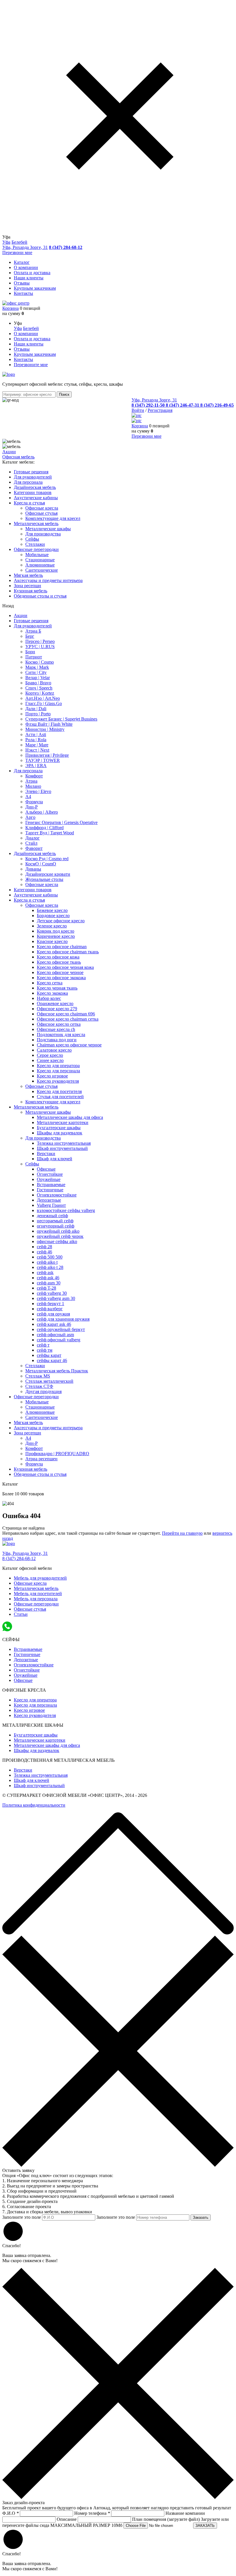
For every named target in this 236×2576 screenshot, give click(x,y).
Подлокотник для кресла (61, 1035)
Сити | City (36, 672)
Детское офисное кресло (61, 921)
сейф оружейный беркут (61, 1329)
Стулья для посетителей (60, 1097)
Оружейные (49, 1179)
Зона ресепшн (27, 1433)
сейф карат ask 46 (54, 1324)
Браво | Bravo (38, 683)
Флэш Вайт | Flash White (49, 724)
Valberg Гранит (51, 1205)
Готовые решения (31, 621)
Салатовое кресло (54, 1050)
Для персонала (28, 771)
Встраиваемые (51, 1185)
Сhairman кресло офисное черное (69, 1045)
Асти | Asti (36, 734)
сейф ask (45, 1272)
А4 (28, 797)
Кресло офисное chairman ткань (68, 952)
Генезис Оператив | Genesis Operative (61, 822)
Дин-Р (32, 807)
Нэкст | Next (37, 750)
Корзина (11, 308)
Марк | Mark (37, 667)
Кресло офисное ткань (59, 962)
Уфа (6, 242)
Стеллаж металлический (49, 1381)
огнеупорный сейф (56, 1226)
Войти (138, 410)
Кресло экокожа (52, 993)
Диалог (33, 838)
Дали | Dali (36, 709)
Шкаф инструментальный (62, 1148)
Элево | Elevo (38, 791)
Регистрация (160, 410)
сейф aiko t (47, 1262)
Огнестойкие (50, 1174)
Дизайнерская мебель (35, 853)
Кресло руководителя (58, 1081)
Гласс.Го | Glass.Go (44, 703)
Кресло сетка (50, 983)
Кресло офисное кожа (58, 957)
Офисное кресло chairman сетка (68, 1019)
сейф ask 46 (48, 1278)
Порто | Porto (38, 714)
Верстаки (46, 1153)
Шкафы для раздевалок (60, 1133)
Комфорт (34, 776)
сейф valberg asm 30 (56, 1298)
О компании (26, 267)
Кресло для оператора (58, 1066)
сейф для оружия (53, 1314)
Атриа (31, 781)
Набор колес (49, 998)
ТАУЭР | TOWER (43, 760)
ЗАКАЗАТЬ (205, 2526)
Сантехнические (42, 570)
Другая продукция (43, 1391)
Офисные (46, 1169)
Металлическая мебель (36, 1107)
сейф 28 (44, 1247)
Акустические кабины (36, 895)
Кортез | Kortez (40, 693)
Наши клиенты (29, 278)
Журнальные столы (44, 879)
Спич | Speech (39, 688)
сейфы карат (49, 1355)
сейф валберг (50, 1309)
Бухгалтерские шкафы (59, 1128)
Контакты (23, 293)
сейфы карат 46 (52, 1360)
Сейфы (32, 539)
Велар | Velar (38, 678)
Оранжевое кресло (55, 1003)
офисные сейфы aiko (57, 1241)
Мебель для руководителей (40, 1578)
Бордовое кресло (53, 916)
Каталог (22, 262)
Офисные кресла (42, 508)
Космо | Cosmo (40, 662)
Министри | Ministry (45, 729)
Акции (9, 452)
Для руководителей (33, 626)
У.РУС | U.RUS (40, 647)
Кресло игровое (52, 1076)
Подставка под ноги (57, 1040)
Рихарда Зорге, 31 (25, 1553)
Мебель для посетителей (38, 1594)
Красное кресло (52, 941)
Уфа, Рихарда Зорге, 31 (25, 247)
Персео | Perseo (40, 641)
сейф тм (45, 1350)
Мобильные (37, 555)
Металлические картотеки (63, 1122)
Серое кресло (50, 1055)
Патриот (34, 657)
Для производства (43, 534)
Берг (30, 636)
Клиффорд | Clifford (44, 828)
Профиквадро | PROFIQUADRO (57, 1454)
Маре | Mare (37, 745)
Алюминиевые (40, 565)
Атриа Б (33, 631)
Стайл (31, 843)
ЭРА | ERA (36, 765)
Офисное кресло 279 (57, 1009)
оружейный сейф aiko (58, 1231)
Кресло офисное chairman (62, 947)
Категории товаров (33, 890)
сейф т (43, 1345)
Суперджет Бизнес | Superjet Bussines (61, 719)
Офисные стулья (41, 513)
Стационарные (40, 560)
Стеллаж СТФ (39, 1386)
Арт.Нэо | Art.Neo (43, 698)
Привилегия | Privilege (47, 755)
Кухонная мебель (31, 1469)
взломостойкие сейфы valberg (66, 1210)
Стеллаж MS (38, 1376)
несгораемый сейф (55, 1221)
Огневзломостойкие (57, 1195)
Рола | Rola (36, 740)
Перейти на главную (182, 1533)
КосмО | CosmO (41, 864)
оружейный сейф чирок (60, 1236)
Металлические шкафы (48, 529)
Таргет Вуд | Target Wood (50, 833)
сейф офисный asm (55, 1335)
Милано (33, 786)
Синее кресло (50, 1060)
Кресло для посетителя (59, 1091)
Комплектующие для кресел (53, 518)
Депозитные (49, 1200)
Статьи (21, 1614)
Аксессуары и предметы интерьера (48, 1428)
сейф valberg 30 (52, 1293)
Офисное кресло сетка (59, 1024)
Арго (30, 817)
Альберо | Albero (42, 812)
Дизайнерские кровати (48, 874)
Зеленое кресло (52, 926)
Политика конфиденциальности (34, 1805)
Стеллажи (35, 544)
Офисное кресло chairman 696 (66, 1014)
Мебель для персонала (36, 1599)
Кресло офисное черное (60, 972)
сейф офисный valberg (59, 1340)
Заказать (201, 2217)
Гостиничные (50, 1190)
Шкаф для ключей (55, 1159)
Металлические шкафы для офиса (70, 1117)
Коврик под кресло (56, 931)
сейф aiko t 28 (50, 1267)
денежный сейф (52, 1216)
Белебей (19, 242)
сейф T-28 (46, 1288)
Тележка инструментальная (64, 1143)
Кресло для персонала (58, 1071)
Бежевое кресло (52, 910)
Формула (34, 802)
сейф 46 (44, 1252)
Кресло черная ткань (57, 988)
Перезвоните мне (31, 365)
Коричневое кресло (56, 936)
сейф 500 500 (50, 1257)
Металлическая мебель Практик (57, 1371)
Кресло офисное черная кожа (65, 967)
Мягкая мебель (28, 1423)
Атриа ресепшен (41, 1459)
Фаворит (34, 848)
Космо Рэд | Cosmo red (47, 859)
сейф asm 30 (49, 1283)
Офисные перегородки (36, 1397)
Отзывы (22, 283)
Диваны (33, 869)
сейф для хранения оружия (63, 1319)
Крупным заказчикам (35, 288)
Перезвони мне (17, 252)
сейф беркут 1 (51, 1304)
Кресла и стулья (29, 900)
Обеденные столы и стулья (40, 1474)
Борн (30, 652)
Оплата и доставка (32, 273)
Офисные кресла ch (56, 1029)
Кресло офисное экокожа (61, 978)
